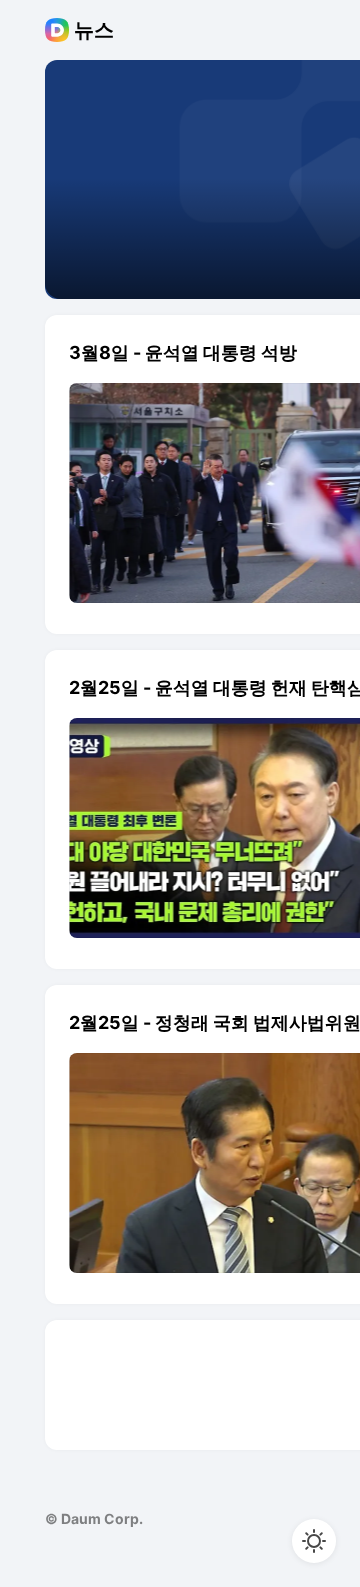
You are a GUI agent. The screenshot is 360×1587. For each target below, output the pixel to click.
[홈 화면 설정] (314, 1541)
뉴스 (94, 30)
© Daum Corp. (94, 1518)
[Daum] (59, 30)
